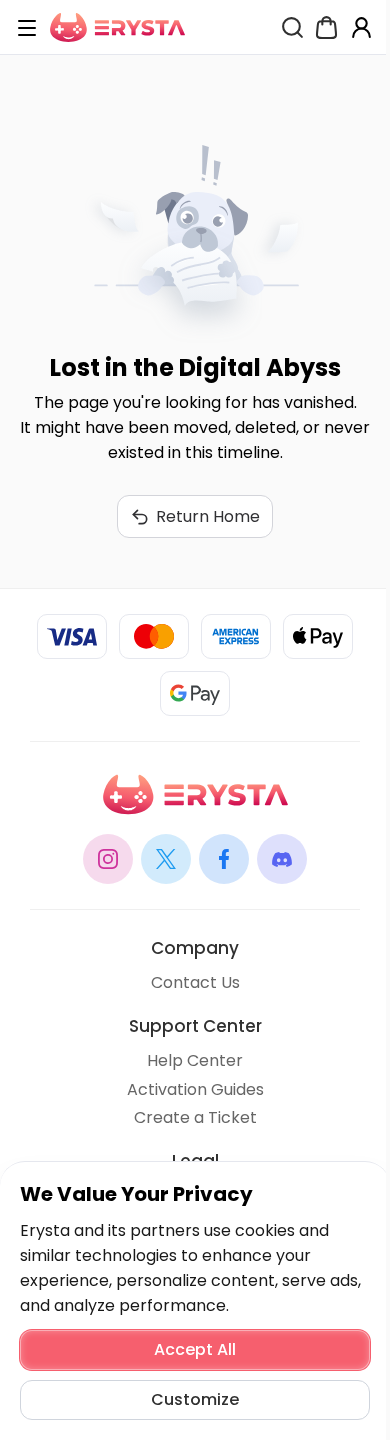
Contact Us (195, 982)
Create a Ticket (195, 1117)
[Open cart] (326, 27)
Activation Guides (195, 1089)
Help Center (195, 1060)
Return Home (208, 516)
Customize (195, 1399)
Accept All (195, 1349)
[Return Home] (117, 27)
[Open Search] (292, 27)
